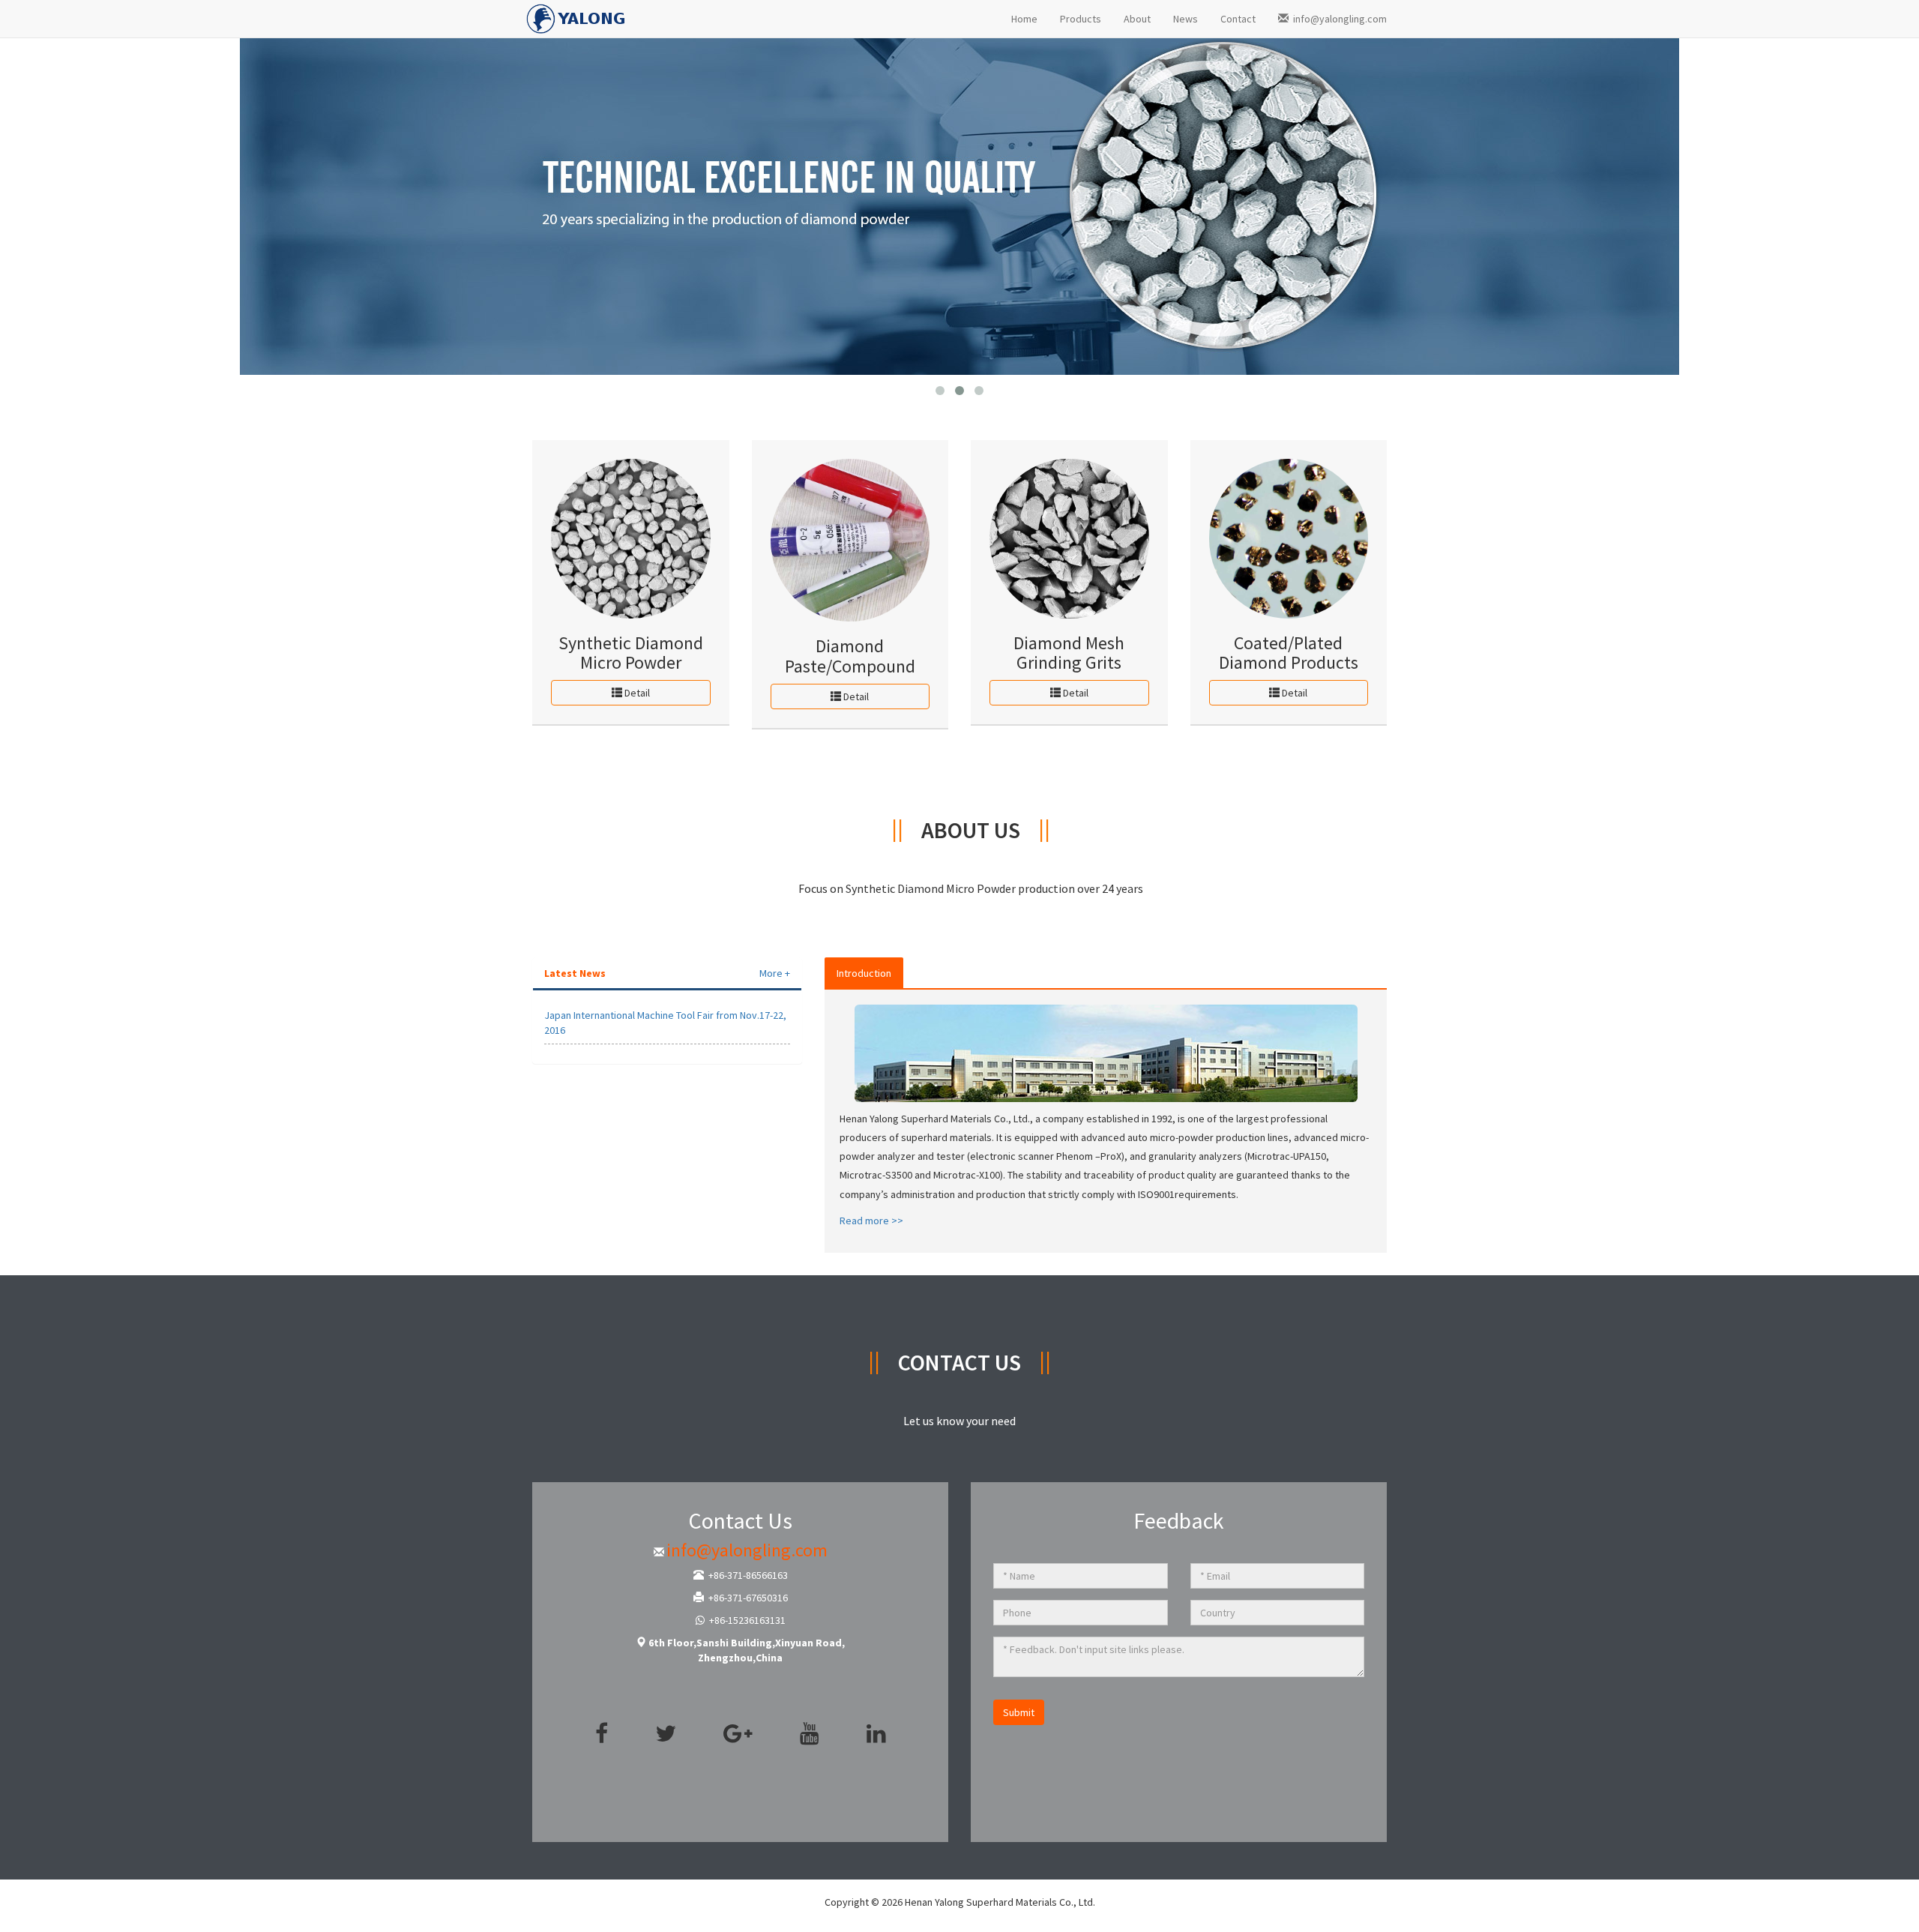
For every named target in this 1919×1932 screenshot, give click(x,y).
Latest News (575, 973)
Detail (636, 693)
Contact (1238, 19)
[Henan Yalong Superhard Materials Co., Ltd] (577, 15)
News (1186, 19)
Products (1081, 19)
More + (775, 973)
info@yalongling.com (1338, 19)
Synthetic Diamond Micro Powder (631, 653)
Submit (1019, 1712)
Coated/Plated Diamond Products (1289, 653)
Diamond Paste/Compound (850, 656)
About (1137, 19)
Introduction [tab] (864, 973)
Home (1024, 19)
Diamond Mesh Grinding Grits (1069, 653)
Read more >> (871, 1221)
